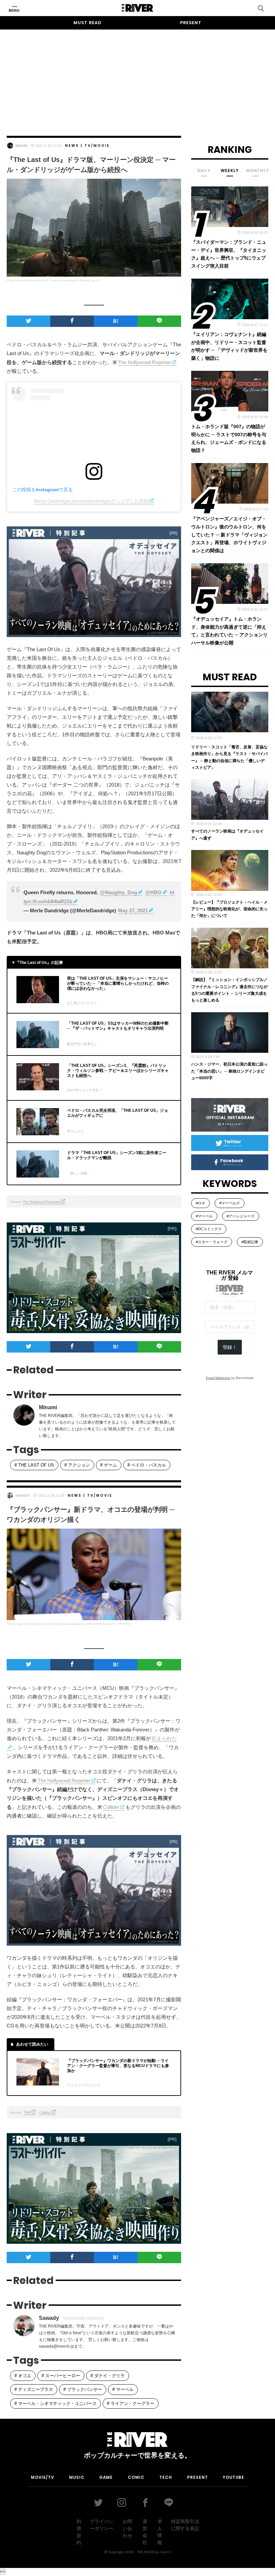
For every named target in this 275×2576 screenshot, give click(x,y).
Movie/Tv (42, 2477)
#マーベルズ (230, 1203)
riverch (165, 2552)
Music (77, 2477)
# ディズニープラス (34, 2389)
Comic (136, 2477)
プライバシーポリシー (102, 2525)
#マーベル (204, 1216)
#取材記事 (250, 1242)
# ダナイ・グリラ (108, 2376)
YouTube (233, 2477)
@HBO (153, 892)
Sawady (23, 1496)
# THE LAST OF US (34, 1465)
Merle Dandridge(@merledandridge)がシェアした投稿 (91, 501)
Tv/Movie (97, 146)
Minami (21, 146)
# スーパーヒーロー (61, 2376)
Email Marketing (218, 1378)
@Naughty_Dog (119, 892)
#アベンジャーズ (241, 1216)
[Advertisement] (137, 76)
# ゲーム (109, 1465)
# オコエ (23, 2376)
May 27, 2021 (133, 910)
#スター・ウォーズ (212, 1242)
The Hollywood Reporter (145, 362)
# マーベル (123, 2389)
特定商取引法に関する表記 (185, 2525)
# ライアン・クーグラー (131, 2403)
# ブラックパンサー (83, 2389)
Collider (111, 1807)
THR (27, 2112)
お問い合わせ (127, 2528)
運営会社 (145, 2532)
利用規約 (79, 2532)
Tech (166, 2477)
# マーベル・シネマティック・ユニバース (56, 2403)
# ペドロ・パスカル (147, 1465)
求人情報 (160, 2532)
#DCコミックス (209, 1229)
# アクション (77, 1465)
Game (106, 2477)
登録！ (230, 1347)
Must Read (88, 23)
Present (191, 23)
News (72, 146)
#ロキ (201, 1203)
